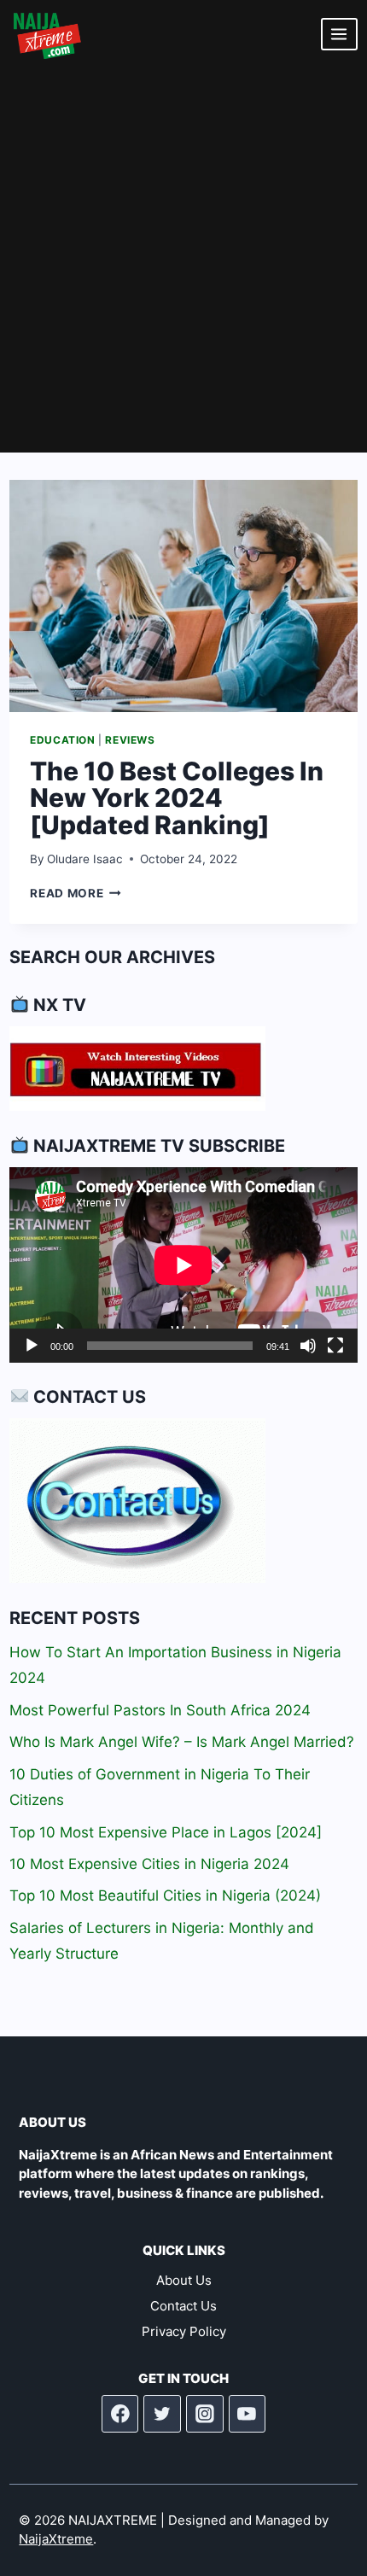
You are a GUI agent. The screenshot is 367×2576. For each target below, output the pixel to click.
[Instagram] (205, 2414)
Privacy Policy (184, 2331)
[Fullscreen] (335, 1346)
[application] (183, 1265)
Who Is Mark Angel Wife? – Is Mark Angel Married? (182, 1742)
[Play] (32, 1346)
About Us (184, 2280)
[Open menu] (339, 34)
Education (62, 740)
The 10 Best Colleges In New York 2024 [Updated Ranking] (177, 798)
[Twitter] (162, 2414)
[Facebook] (120, 2414)
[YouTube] (248, 2414)
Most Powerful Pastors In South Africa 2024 (160, 1710)
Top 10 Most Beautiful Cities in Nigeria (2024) (165, 1895)
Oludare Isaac (85, 859)
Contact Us (183, 2306)
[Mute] (308, 1346)
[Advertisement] (183, 260)
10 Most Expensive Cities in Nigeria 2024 (149, 1864)
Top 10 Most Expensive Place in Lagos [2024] (166, 1832)
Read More (76, 893)
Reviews (130, 740)
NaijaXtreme (56, 2539)
